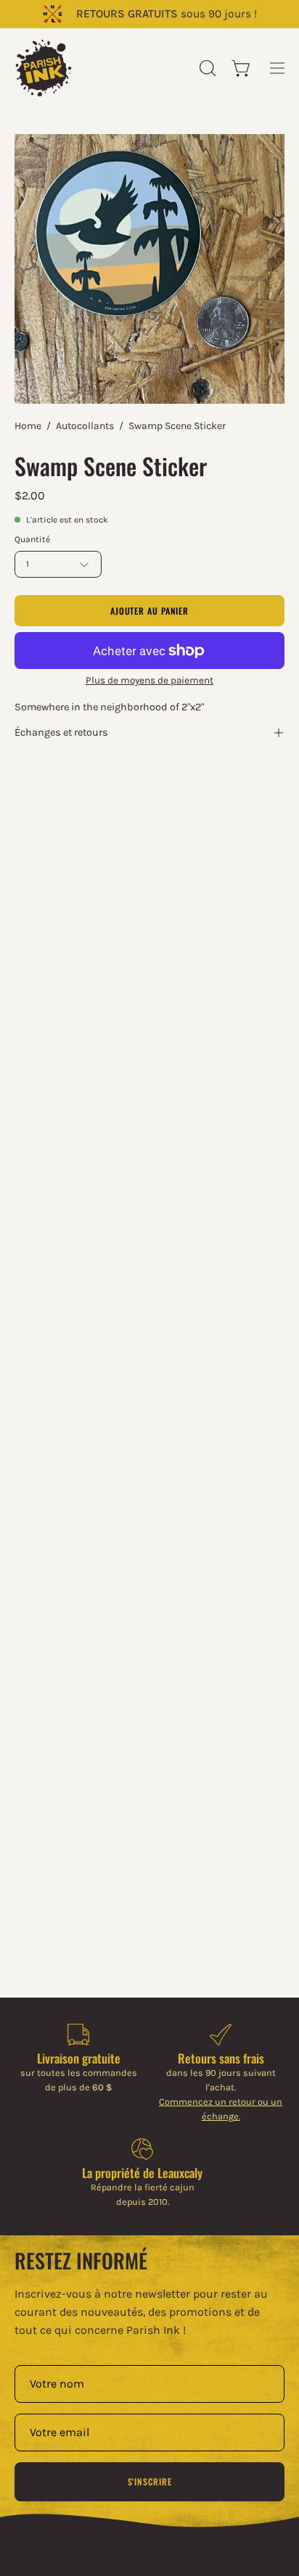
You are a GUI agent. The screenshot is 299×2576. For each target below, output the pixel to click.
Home (28, 426)
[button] (206, 68)
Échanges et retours (61, 732)
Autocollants (85, 426)
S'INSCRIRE (150, 2481)
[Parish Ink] (44, 68)
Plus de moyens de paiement (149, 680)
